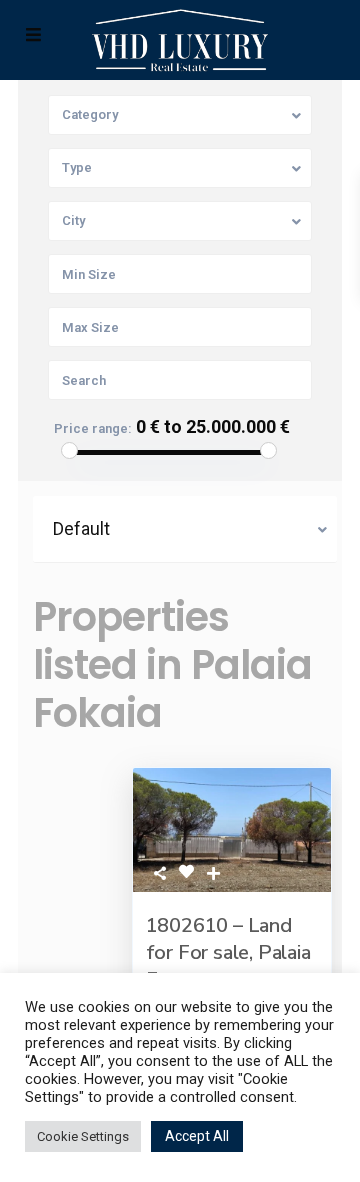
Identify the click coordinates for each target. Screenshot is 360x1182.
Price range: (93, 428)
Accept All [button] (197, 1136)
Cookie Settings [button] (83, 1136)
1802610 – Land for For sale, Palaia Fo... (228, 952)
